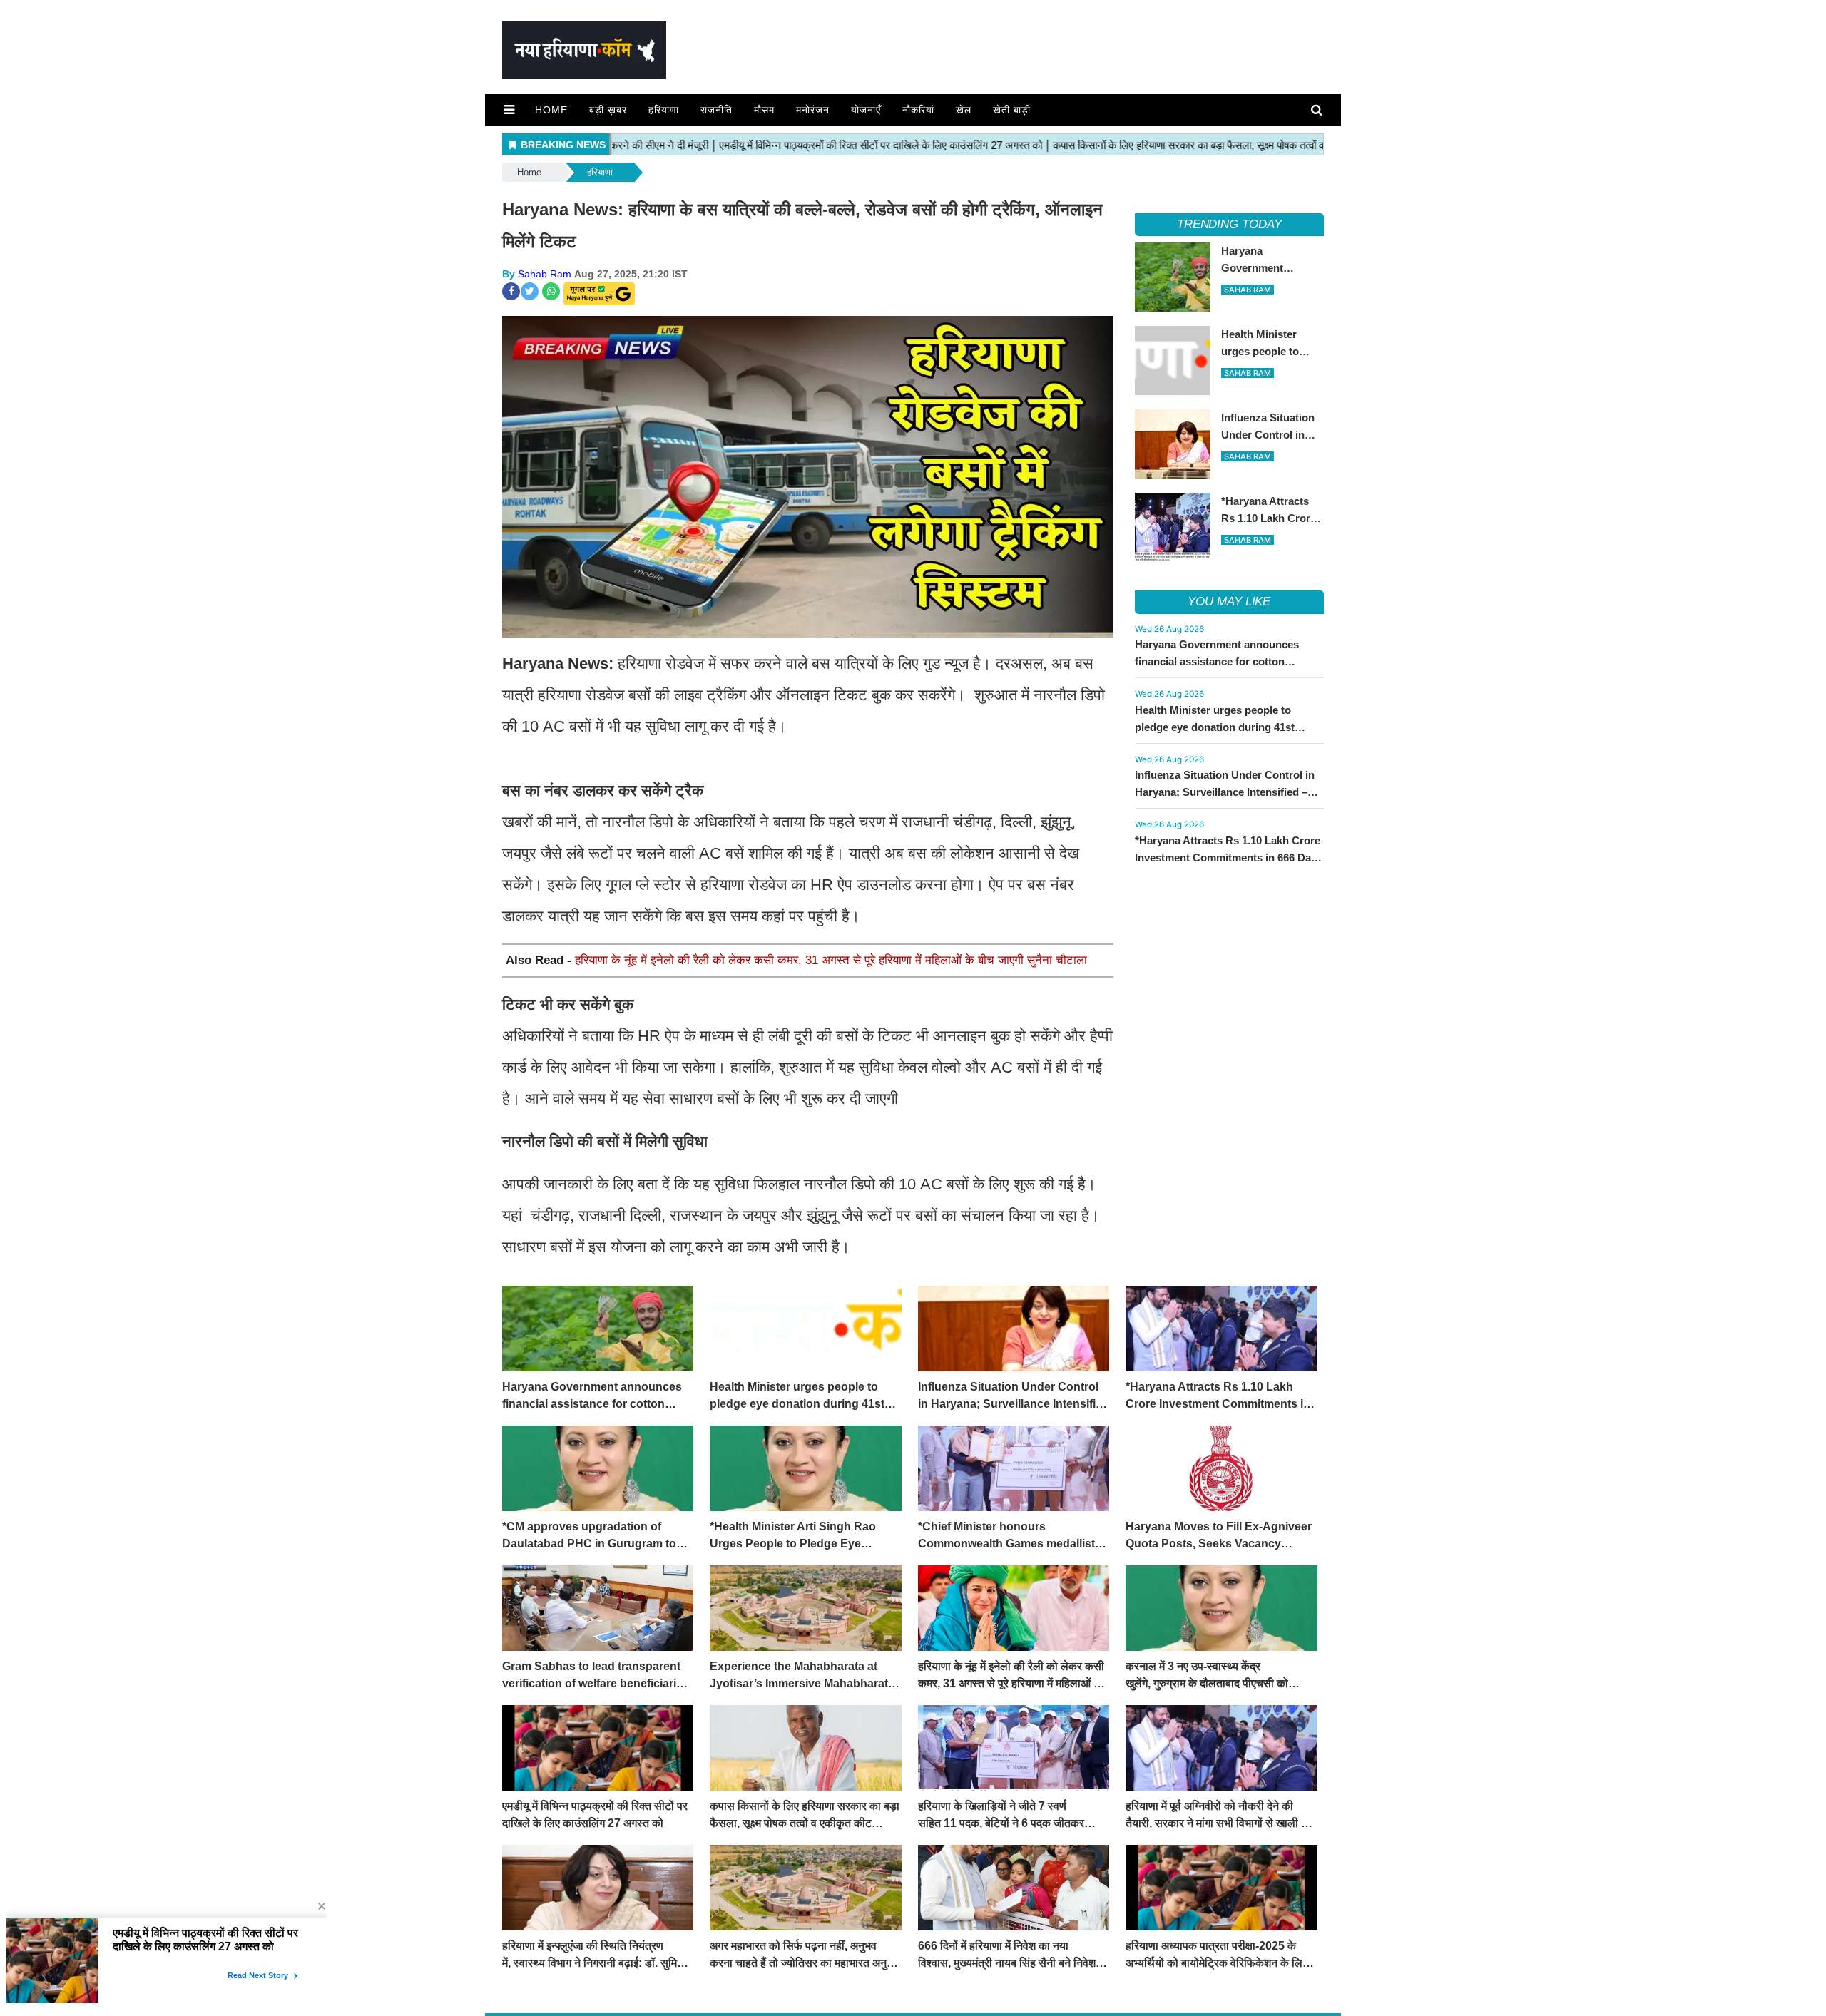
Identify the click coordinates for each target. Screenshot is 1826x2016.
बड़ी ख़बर (608, 110)
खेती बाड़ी (1012, 110)
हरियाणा (664, 110)
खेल (964, 110)
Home (551, 110)
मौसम (764, 110)
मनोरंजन (813, 110)
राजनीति (716, 110)
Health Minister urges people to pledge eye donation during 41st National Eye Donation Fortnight (1215, 727)
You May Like (1229, 602)
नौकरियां (918, 110)
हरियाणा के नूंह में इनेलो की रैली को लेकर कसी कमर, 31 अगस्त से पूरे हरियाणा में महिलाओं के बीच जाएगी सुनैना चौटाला (831, 960)
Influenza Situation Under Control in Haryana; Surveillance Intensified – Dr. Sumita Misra (1225, 792)
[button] (509, 110)
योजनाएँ (866, 110)
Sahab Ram (545, 274)
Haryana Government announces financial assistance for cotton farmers (1217, 661)
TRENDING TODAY (1229, 224)
